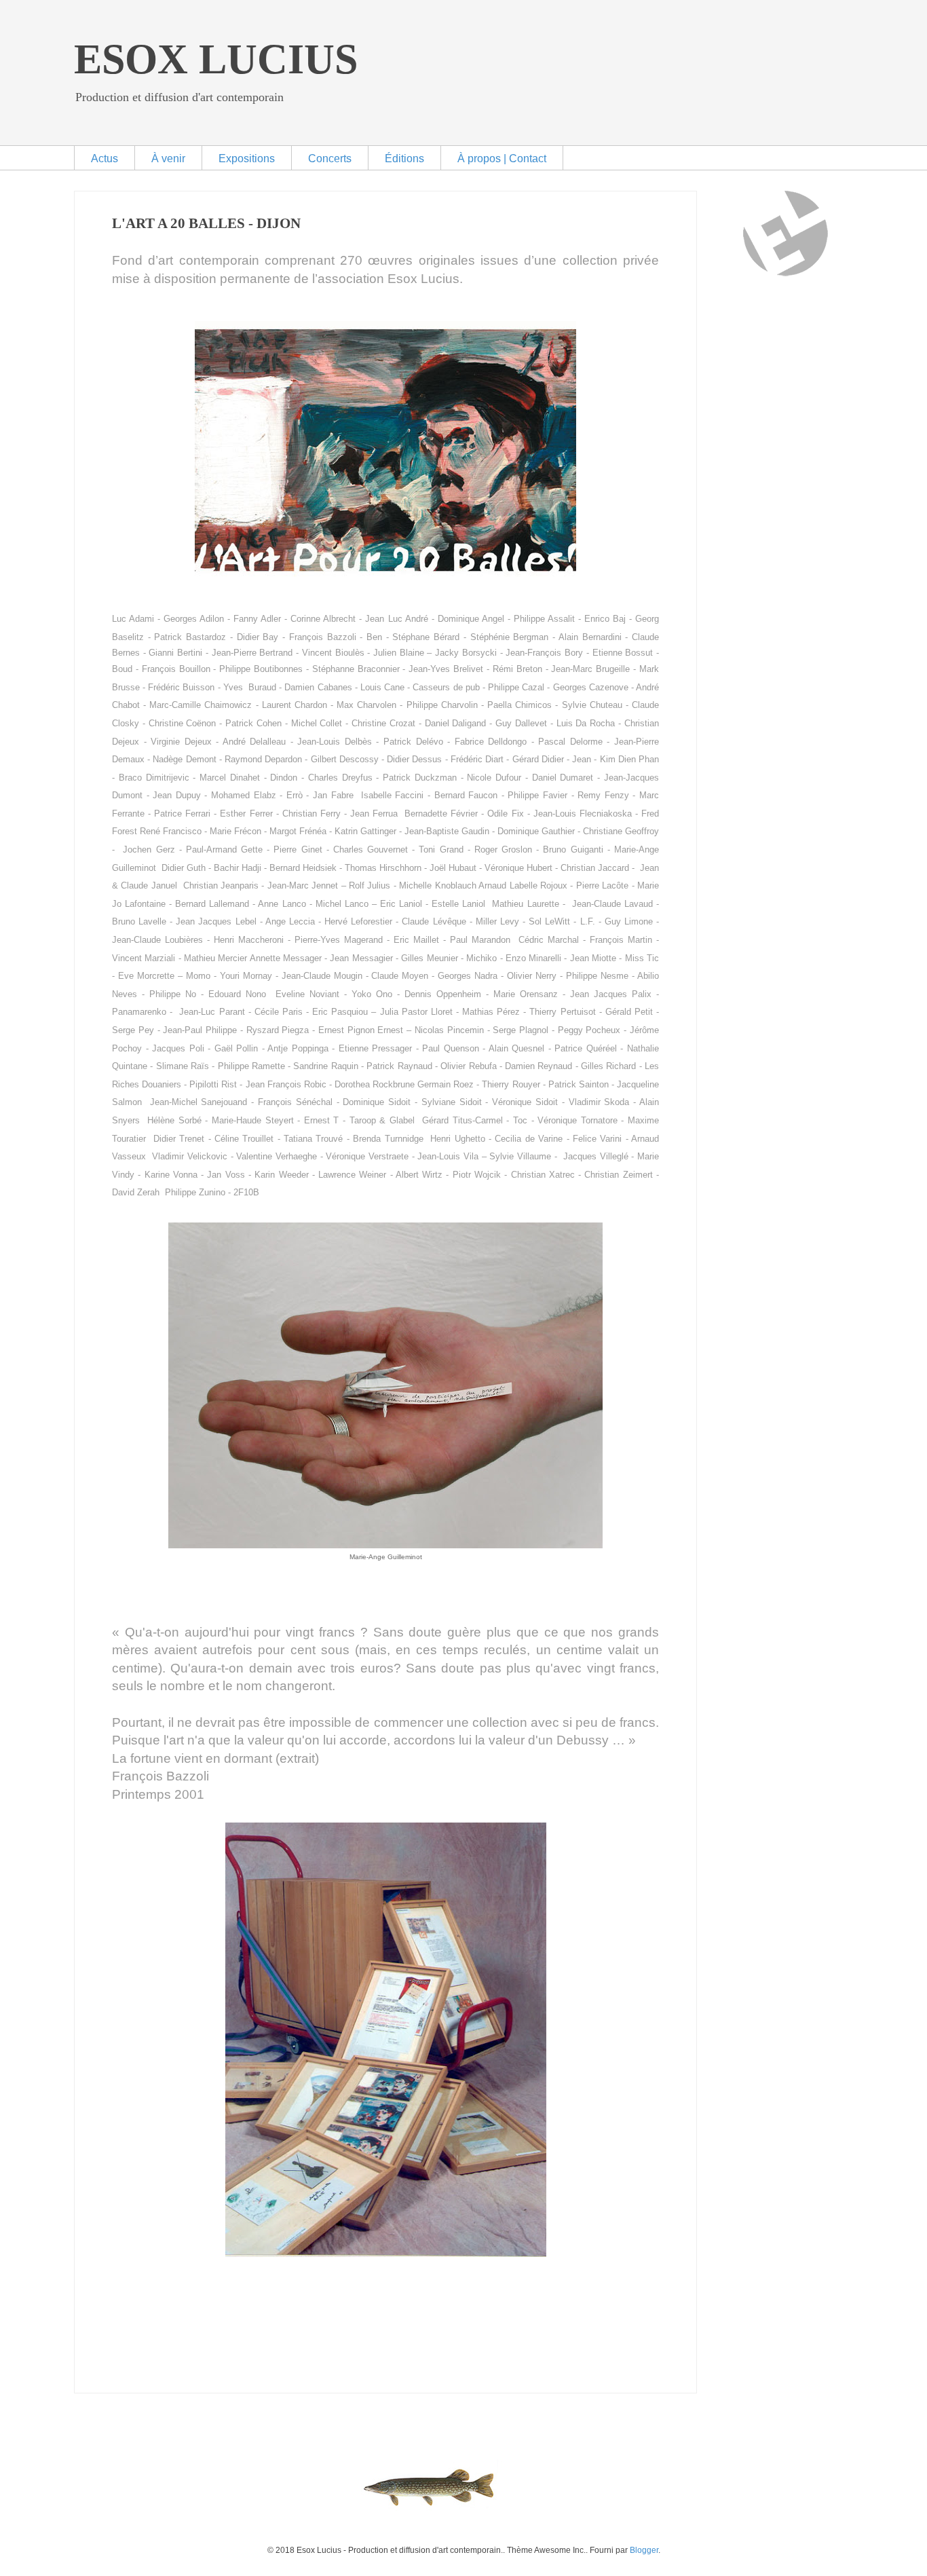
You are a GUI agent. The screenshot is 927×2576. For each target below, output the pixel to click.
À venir (168, 158)
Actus (105, 158)
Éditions (404, 158)
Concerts (330, 158)
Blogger (644, 2550)
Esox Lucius (216, 59)
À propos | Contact (502, 158)
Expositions (247, 158)
